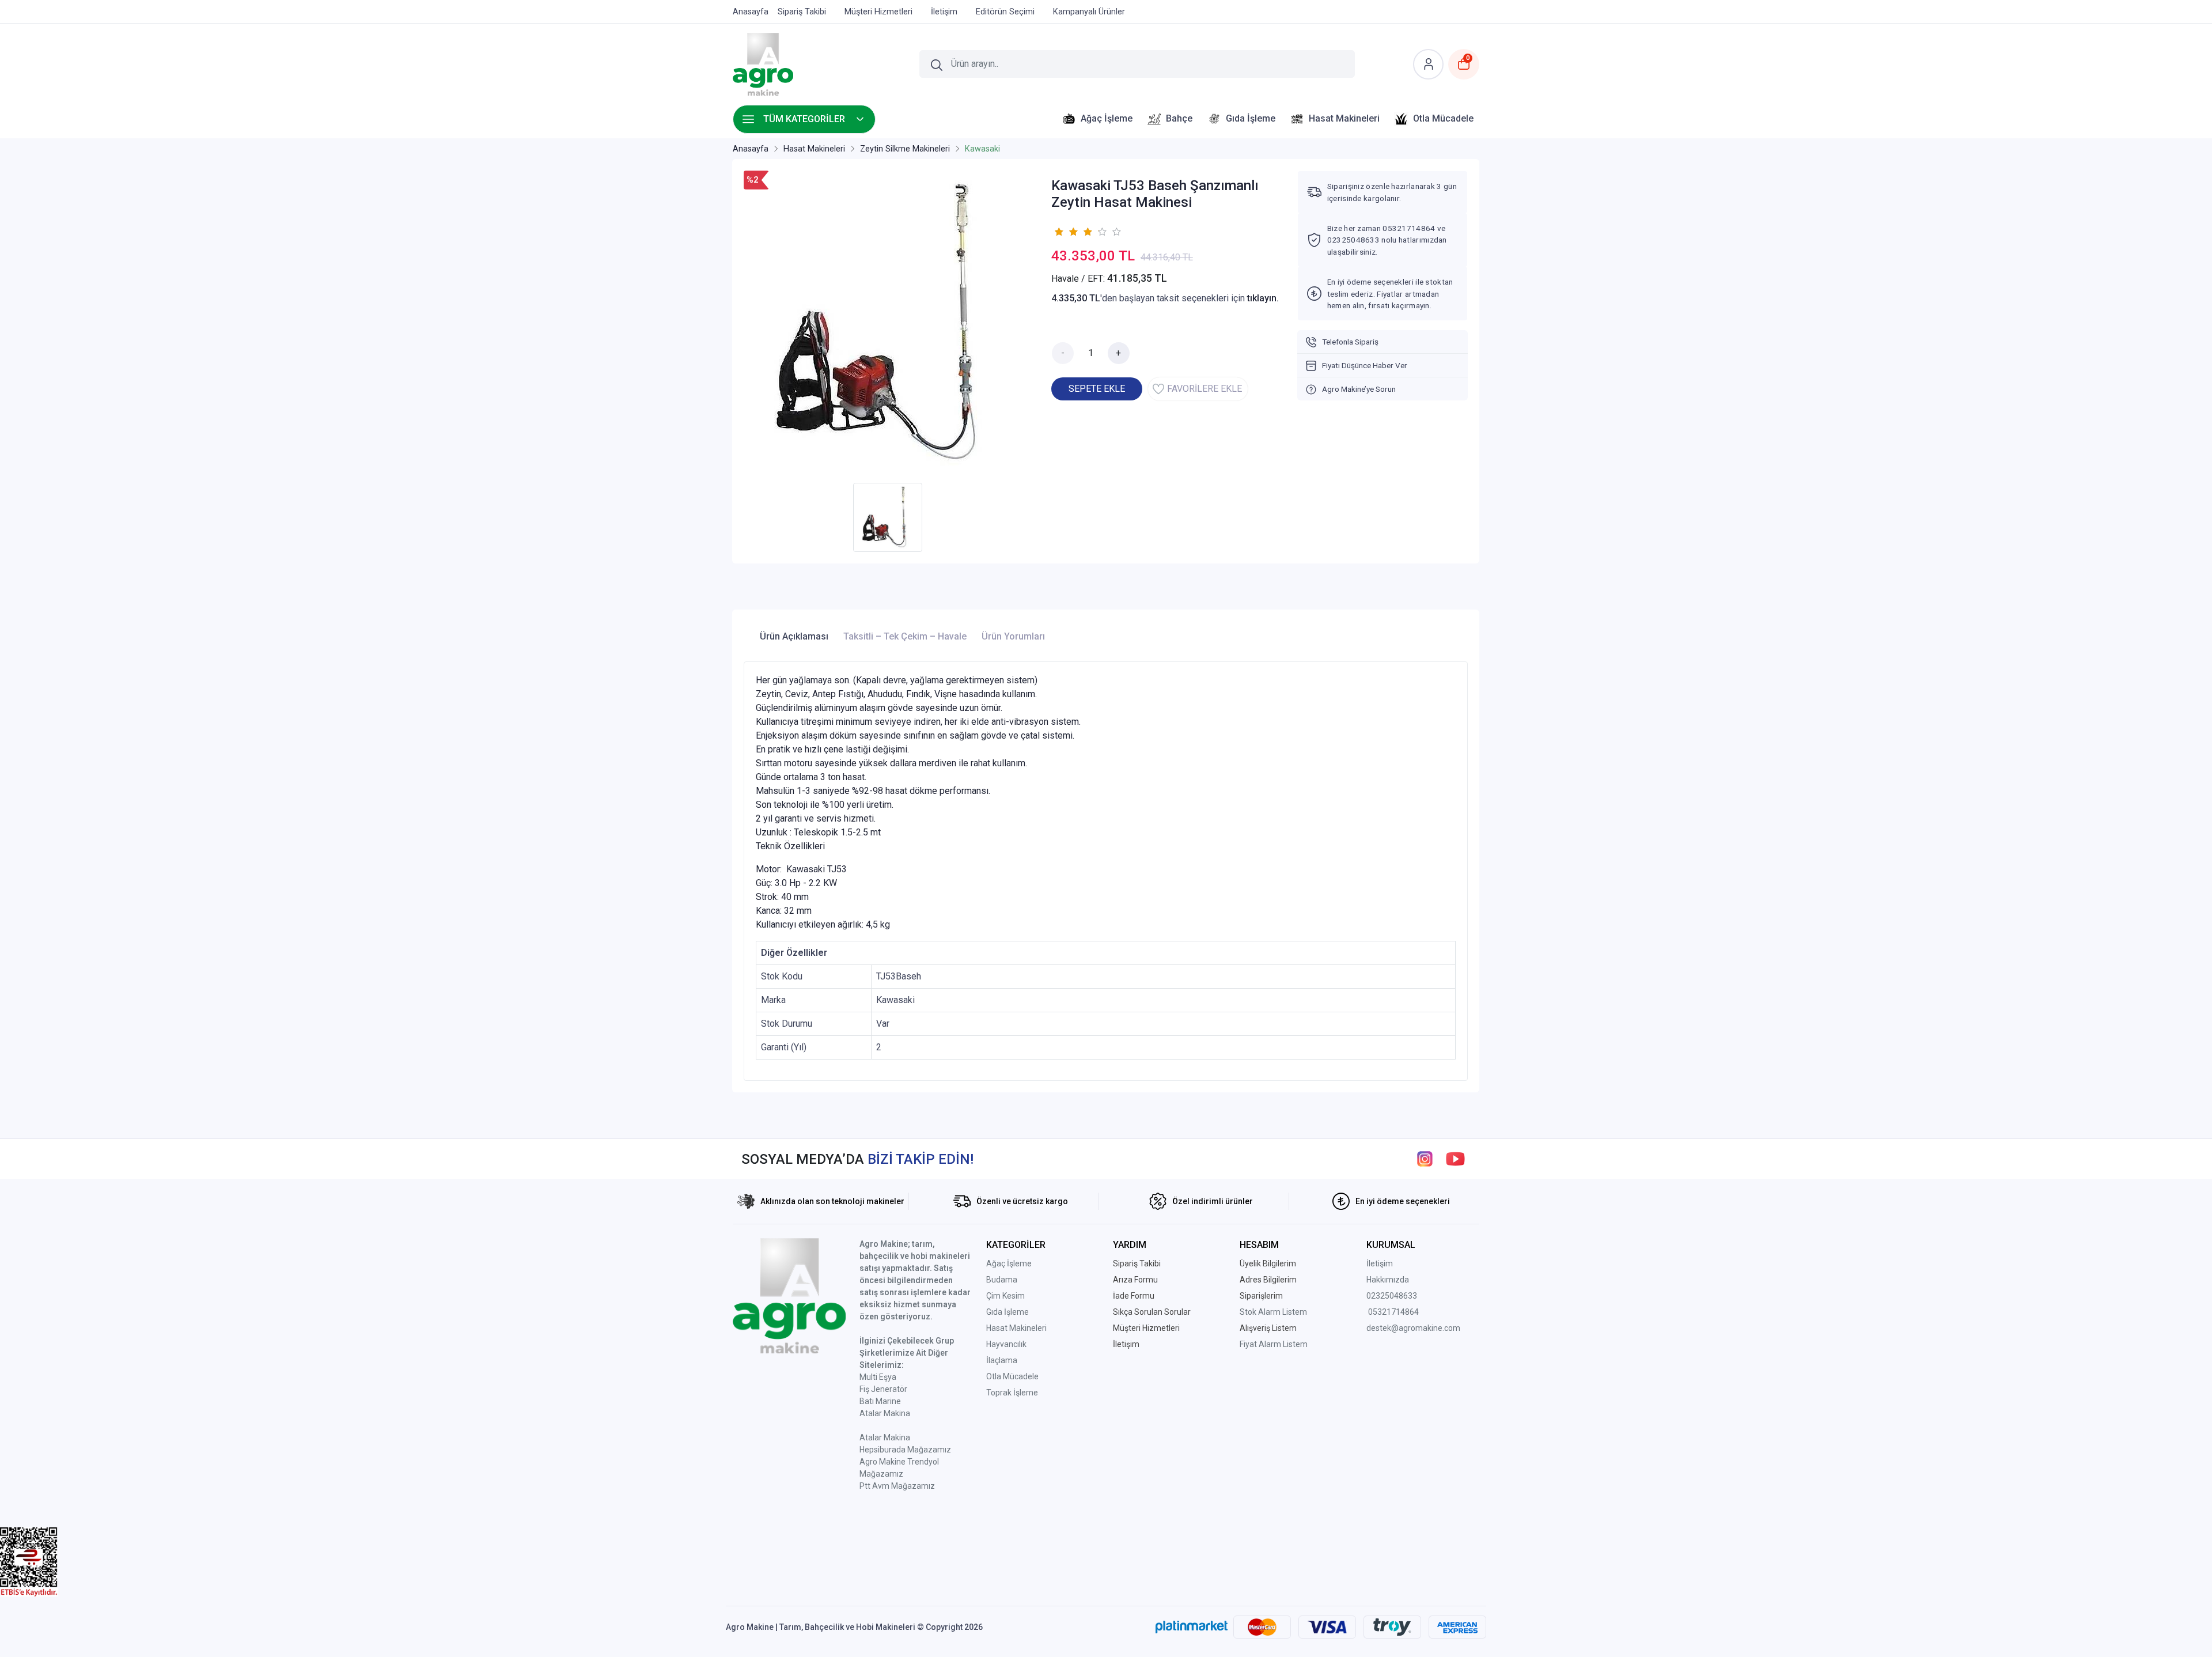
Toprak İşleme (1012, 1393)
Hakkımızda (1388, 1280)
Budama (1002, 1280)
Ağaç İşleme (1009, 1263)
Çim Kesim (1005, 1296)
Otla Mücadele (1012, 1376)
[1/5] (1058, 232)
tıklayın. (1263, 298)
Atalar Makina (885, 1413)
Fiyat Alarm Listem (1274, 1344)
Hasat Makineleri (1016, 1328)
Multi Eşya (878, 1377)
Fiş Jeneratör (883, 1389)
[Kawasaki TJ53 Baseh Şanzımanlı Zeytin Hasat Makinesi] (891, 324)
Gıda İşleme (1007, 1312)
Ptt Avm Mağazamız (897, 1486)
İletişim (1380, 1263)
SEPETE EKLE (1097, 389)
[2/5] (1066, 232)
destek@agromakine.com (1413, 1328)
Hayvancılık (1006, 1344)
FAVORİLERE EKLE (1205, 389)
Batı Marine (880, 1401)
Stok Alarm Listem (1273, 1312)
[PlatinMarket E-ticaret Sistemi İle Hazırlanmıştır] (1192, 1627)
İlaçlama (1002, 1360)
